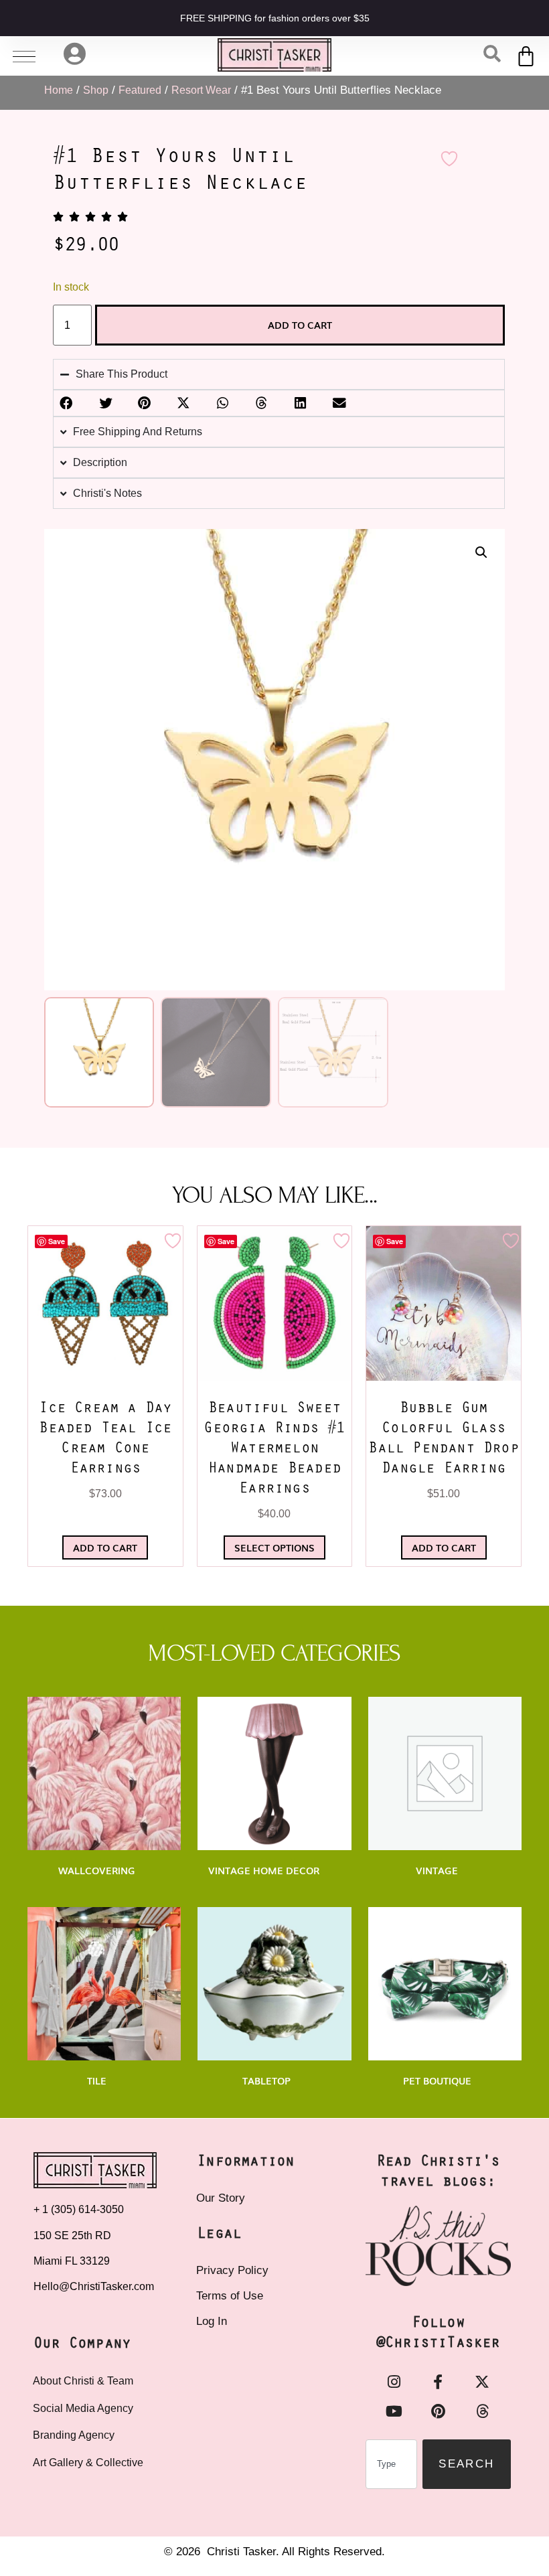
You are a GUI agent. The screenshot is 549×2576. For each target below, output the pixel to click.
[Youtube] (394, 2411)
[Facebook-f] (438, 2382)
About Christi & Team (83, 2381)
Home (59, 90)
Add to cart (300, 325)
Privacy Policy (232, 2270)
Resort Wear (201, 90)
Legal (219, 2234)
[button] (481, 552)
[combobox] (391, 2464)
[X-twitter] (482, 2382)
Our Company (82, 2344)
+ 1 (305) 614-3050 (79, 2209)
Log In (212, 2321)
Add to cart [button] (105, 1547)
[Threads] (482, 2411)
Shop (96, 90)
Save (57, 1241)
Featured (140, 90)
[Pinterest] (438, 2411)
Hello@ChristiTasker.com (94, 2286)
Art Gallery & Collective (88, 2463)
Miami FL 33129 (72, 2261)
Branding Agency (74, 2435)
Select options (274, 1547)
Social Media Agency (83, 2408)
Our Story (221, 2198)
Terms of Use (230, 2296)
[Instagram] (394, 2382)
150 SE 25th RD (74, 2236)
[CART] (527, 56)
